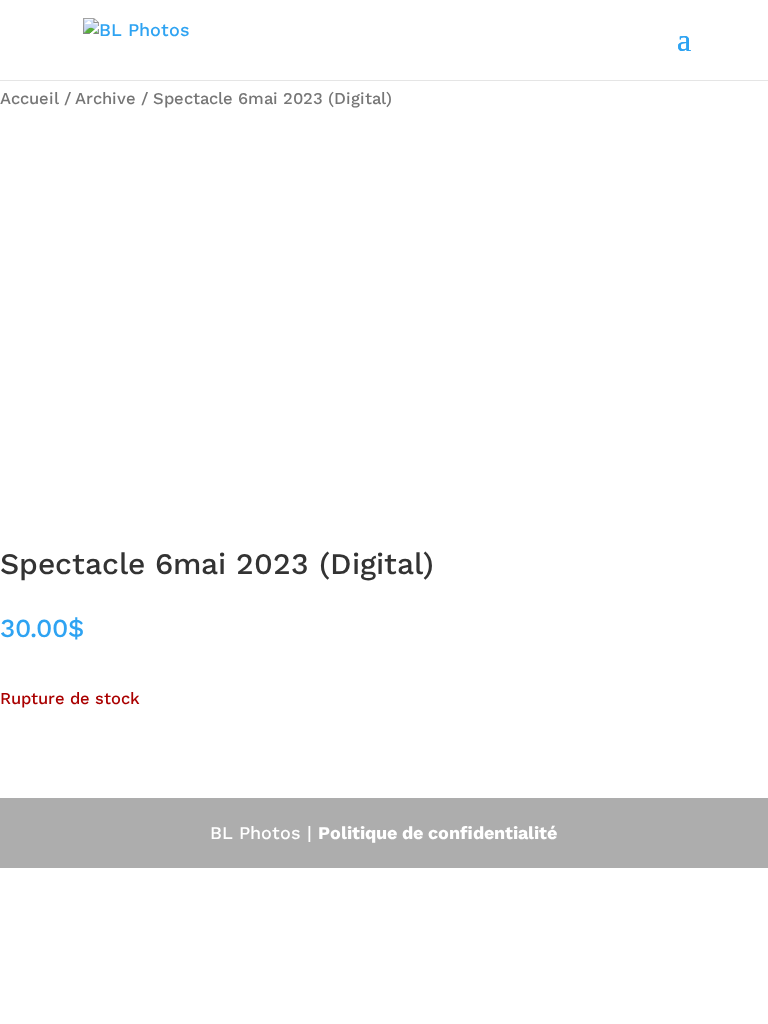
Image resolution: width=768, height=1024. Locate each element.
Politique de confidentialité (437, 832)
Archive (105, 98)
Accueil (29, 98)
